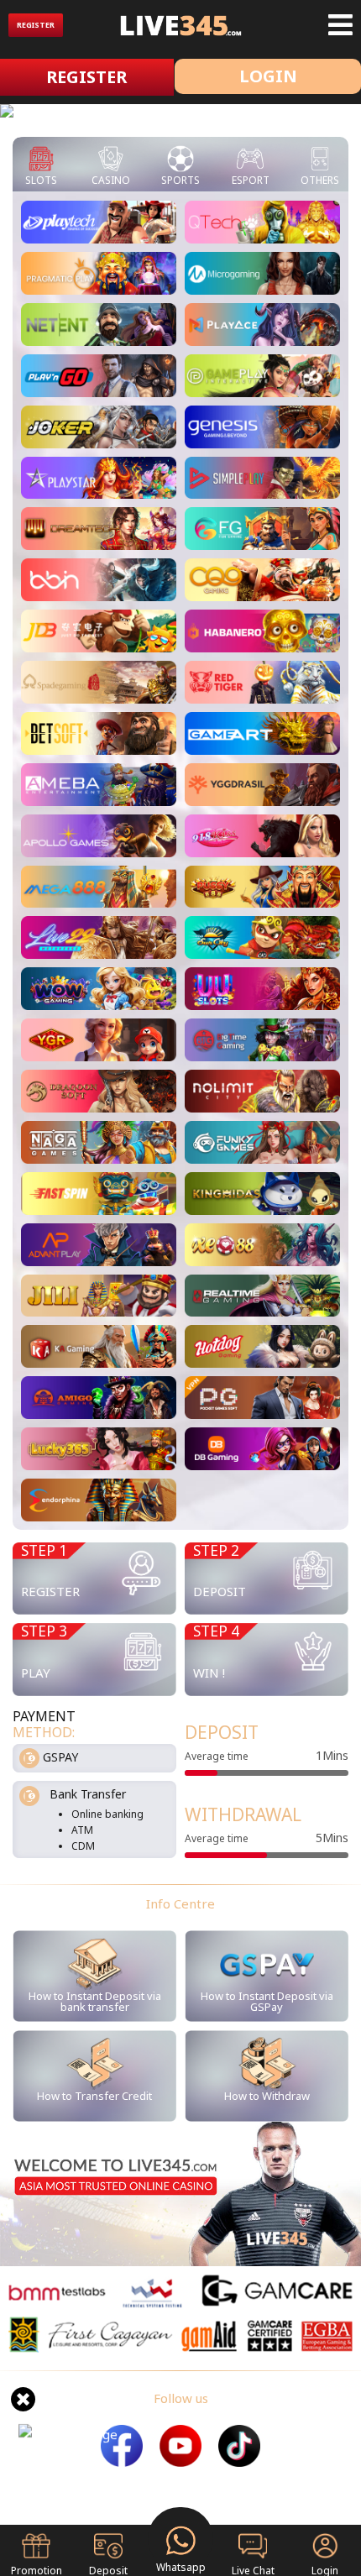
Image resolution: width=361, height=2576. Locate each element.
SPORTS (180, 180)
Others (320, 180)
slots (41, 180)
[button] (27, 114)
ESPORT (251, 180)
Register (36, 25)
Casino (111, 180)
